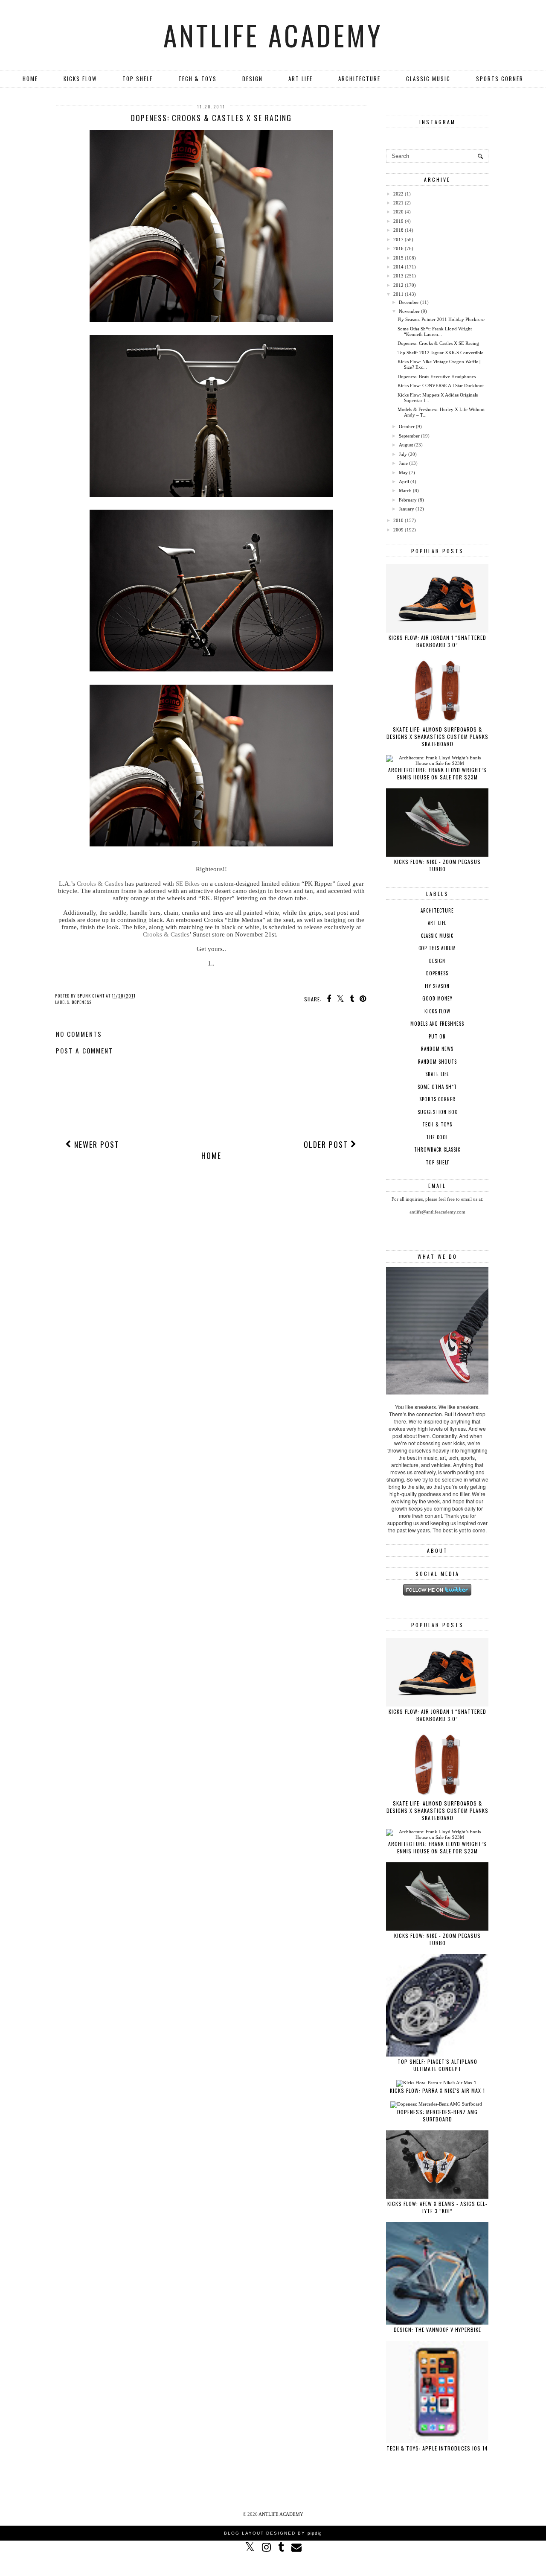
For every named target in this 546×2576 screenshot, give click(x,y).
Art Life (301, 79)
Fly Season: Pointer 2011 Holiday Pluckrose (441, 319)
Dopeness (82, 1002)
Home (30, 79)
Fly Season (437, 986)
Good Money (437, 998)
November (409, 311)
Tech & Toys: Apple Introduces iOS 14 (437, 2448)
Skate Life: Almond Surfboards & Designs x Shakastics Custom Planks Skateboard (437, 737)
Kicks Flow (80, 79)
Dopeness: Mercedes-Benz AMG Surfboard (437, 2115)
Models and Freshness (437, 1024)
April (404, 481)
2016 (398, 248)
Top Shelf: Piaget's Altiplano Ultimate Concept (437, 2065)
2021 (398, 203)
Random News (437, 1049)
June (403, 463)
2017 (398, 239)
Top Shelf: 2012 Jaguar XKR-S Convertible (440, 353)
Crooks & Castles (100, 884)
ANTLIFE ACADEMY (273, 35)
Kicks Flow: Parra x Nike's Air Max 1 (437, 2090)
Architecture (359, 79)
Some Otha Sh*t (437, 1087)
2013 (398, 276)
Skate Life (437, 1074)
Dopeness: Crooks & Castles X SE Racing (438, 343)
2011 (398, 294)
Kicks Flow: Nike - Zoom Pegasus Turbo (437, 865)
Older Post (327, 1144)
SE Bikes (188, 884)
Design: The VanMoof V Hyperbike (437, 2329)
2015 (398, 258)
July (403, 454)
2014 (398, 267)
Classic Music (428, 79)
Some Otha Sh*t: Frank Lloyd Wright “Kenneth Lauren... (435, 331)
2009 (398, 530)
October (407, 426)
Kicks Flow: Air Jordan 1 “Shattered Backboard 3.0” (437, 641)
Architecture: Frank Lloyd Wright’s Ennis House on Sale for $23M (437, 773)
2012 (398, 285)
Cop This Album (437, 948)
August (406, 445)
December (409, 302)
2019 (398, 221)
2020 (398, 212)
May (403, 473)
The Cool (437, 1137)
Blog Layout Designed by (273, 2533)
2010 (398, 520)
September (409, 436)
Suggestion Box (437, 1112)
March (405, 490)
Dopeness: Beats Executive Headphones (437, 376)
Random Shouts (437, 1062)
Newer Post (96, 1144)
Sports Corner (500, 79)
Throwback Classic (437, 1149)
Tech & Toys (197, 79)
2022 (398, 194)
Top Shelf (138, 79)
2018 (398, 230)
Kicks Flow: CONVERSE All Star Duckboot (441, 385)
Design (253, 79)
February (408, 500)
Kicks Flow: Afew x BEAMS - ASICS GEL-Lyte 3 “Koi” (437, 2207)
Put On (437, 1036)
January (407, 509)
